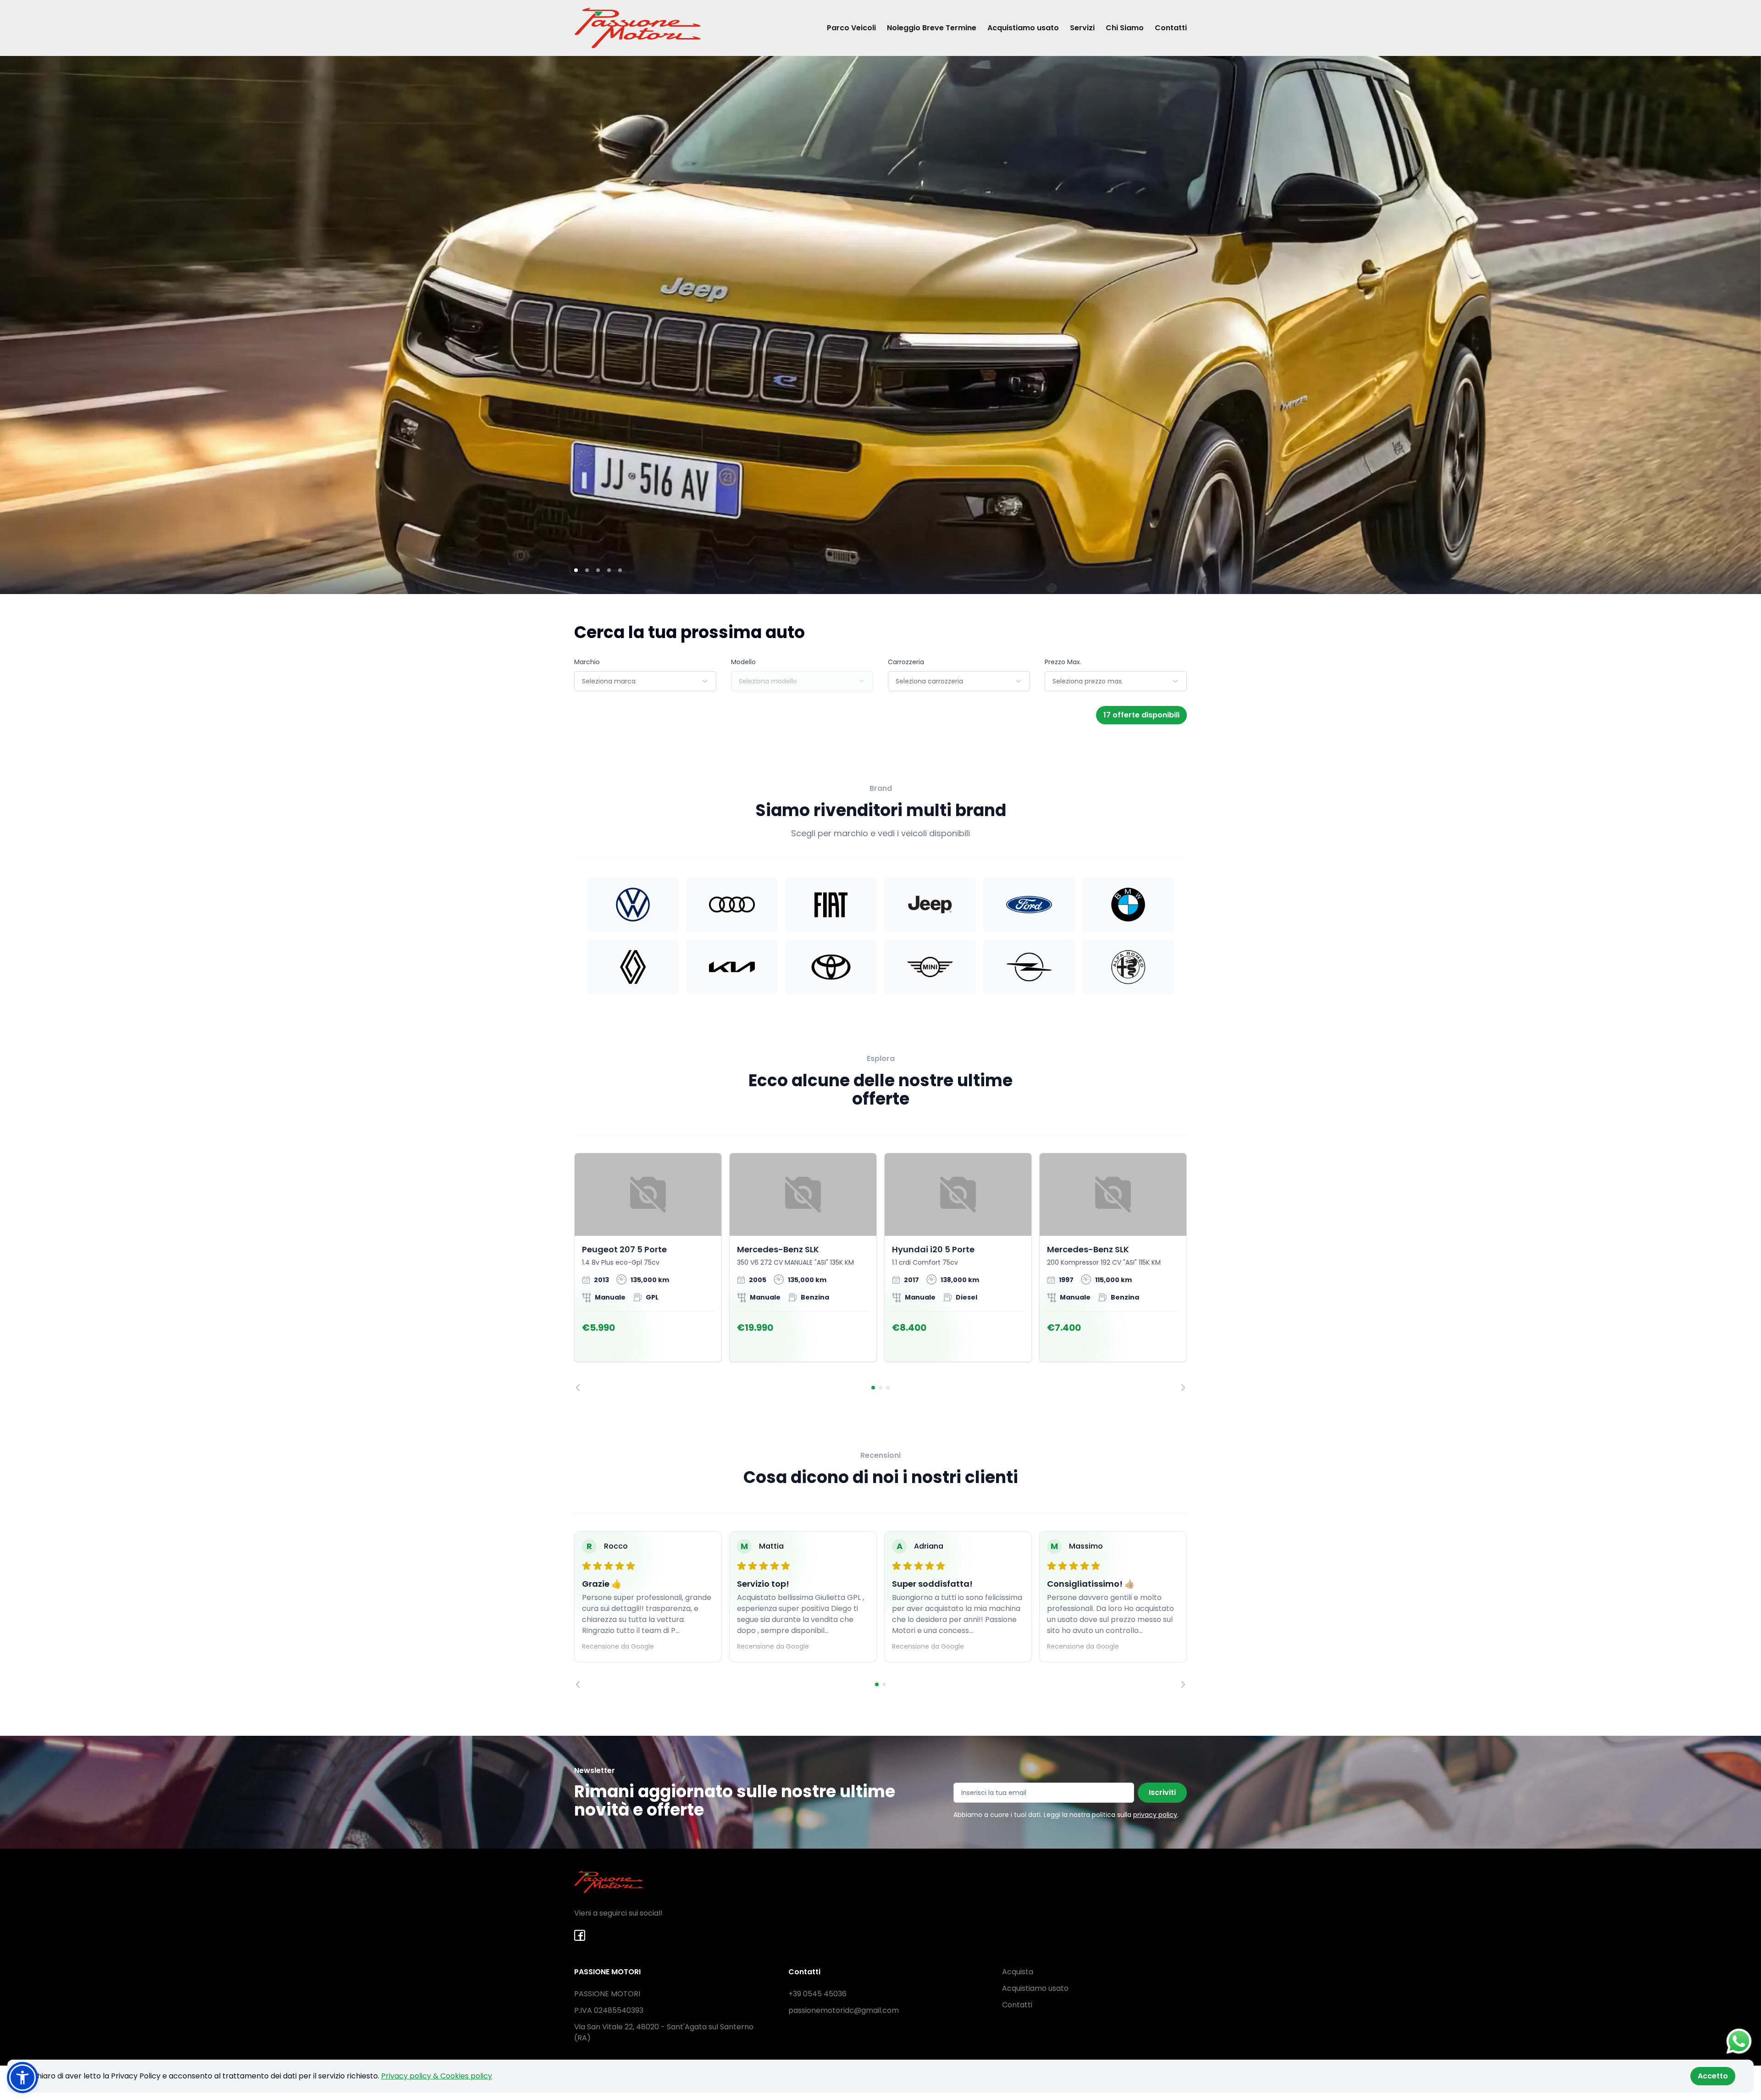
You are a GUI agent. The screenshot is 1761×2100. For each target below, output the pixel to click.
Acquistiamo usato (1023, 28)
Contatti (1171, 28)
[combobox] (645, 681)
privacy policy (1155, 1815)
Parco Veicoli (851, 28)
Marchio (587, 662)
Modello (743, 662)
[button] (22, 2078)
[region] (880, 1272)
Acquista (1018, 1972)
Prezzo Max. (1063, 662)
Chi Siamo (1125, 28)
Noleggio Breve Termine (932, 28)
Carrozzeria (906, 662)
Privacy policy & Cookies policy (437, 2076)
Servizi (1082, 28)
